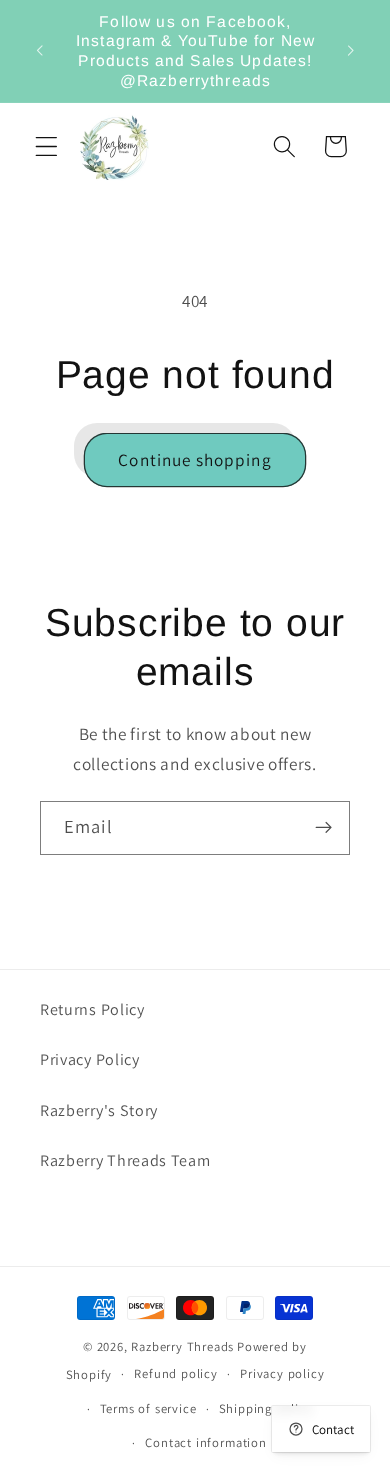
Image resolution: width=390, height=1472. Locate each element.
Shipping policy (266, 1408)
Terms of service (148, 1408)
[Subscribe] (323, 828)
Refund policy (175, 1373)
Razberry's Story (99, 1110)
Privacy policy (282, 1373)
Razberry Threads (182, 1346)
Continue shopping (195, 459)
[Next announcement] (351, 51)
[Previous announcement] (39, 51)
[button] (46, 146)
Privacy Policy (90, 1059)
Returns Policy (92, 1009)
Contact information (205, 1442)
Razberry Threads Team (125, 1160)
